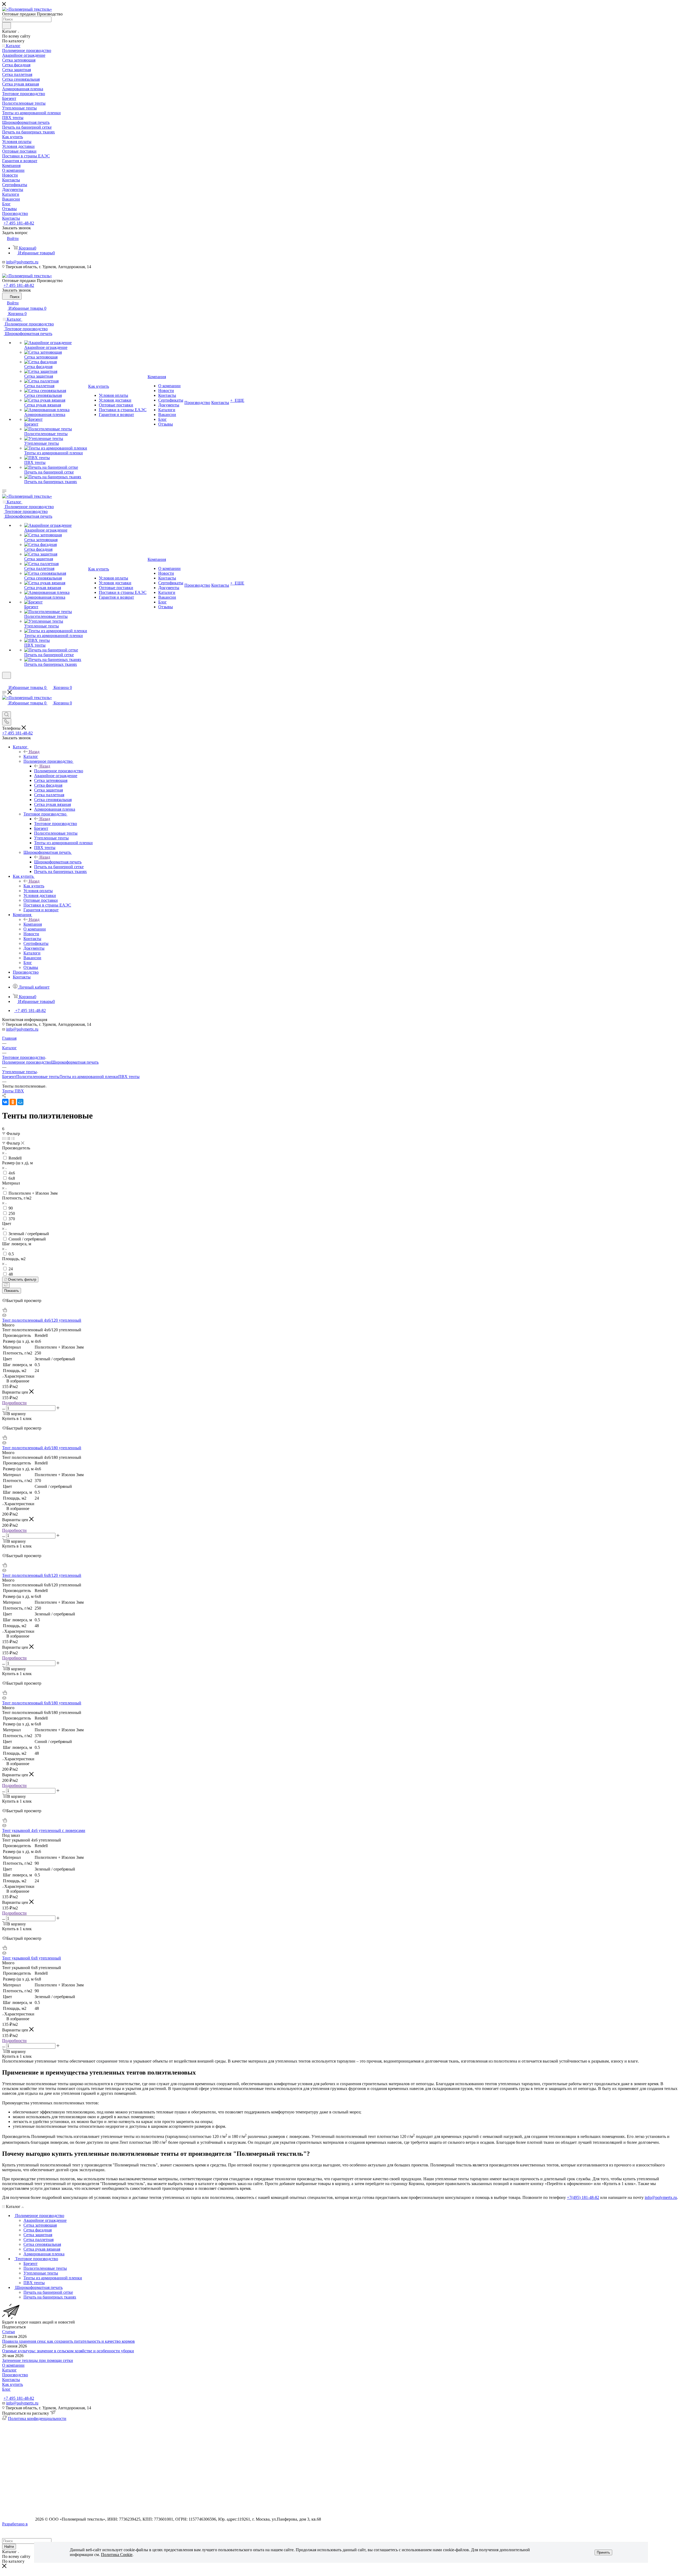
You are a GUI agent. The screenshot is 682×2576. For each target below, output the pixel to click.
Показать (12, 1291)
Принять (603, 2552)
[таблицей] (13, 1138)
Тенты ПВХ (13, 1091)
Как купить (34, 886)
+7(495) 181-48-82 (583, 2197)
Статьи (9, 2332)
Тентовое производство (56, 824)
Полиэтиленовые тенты (38, 1077)
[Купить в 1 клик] (5, 1311)
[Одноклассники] (13, 1102)
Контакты (11, 2380)
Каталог (31, 756)
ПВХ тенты (129, 1077)
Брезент (9, 1077)
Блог (6, 2389)
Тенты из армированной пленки (89, 1077)
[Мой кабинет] (5, 682)
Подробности (14, 1403)
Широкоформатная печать (58, 862)
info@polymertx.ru (22, 262)
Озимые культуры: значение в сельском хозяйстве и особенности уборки (68, 2351)
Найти (9, 2547)
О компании (13, 2365)
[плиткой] (4, 1138)
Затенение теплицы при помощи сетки (38, 2360)
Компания (33, 924)
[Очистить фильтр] (6, 1285)
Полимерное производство (59, 771)
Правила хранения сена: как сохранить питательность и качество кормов (68, 2341)
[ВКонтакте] (5, 1102)
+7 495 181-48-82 (19, 223)
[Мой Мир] (20, 1102)
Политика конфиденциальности (37, 2418)
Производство (15, 2375)
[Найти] (7, 26)
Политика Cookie (117, 2555)
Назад (34, 752)
